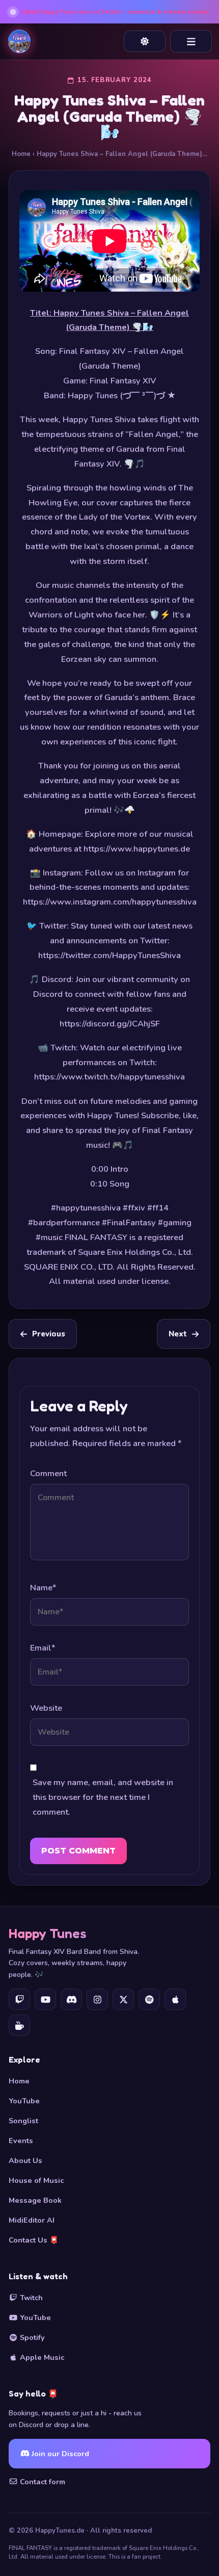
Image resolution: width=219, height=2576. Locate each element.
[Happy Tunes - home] (19, 41)
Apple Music (41, 2357)
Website (46, 1708)
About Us (25, 2160)
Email (43, 1648)
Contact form (42, 2482)
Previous (49, 1334)
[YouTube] (45, 1999)
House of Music (36, 2180)
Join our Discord (59, 2454)
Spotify (31, 2337)
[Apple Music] (175, 1999)
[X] (123, 1999)
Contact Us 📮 (34, 2240)
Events (21, 2141)
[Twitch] (19, 1999)
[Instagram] (97, 1999)
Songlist (23, 2121)
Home (21, 154)
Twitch (30, 2298)
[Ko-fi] (19, 2025)
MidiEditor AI (32, 2220)
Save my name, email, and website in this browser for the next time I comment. (103, 1797)
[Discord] (71, 1999)
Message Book (35, 2200)
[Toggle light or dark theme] (145, 41)
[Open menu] (191, 41)
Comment (48, 1473)
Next (178, 1334)
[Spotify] (149, 1999)
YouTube (24, 2101)
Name (43, 1588)
